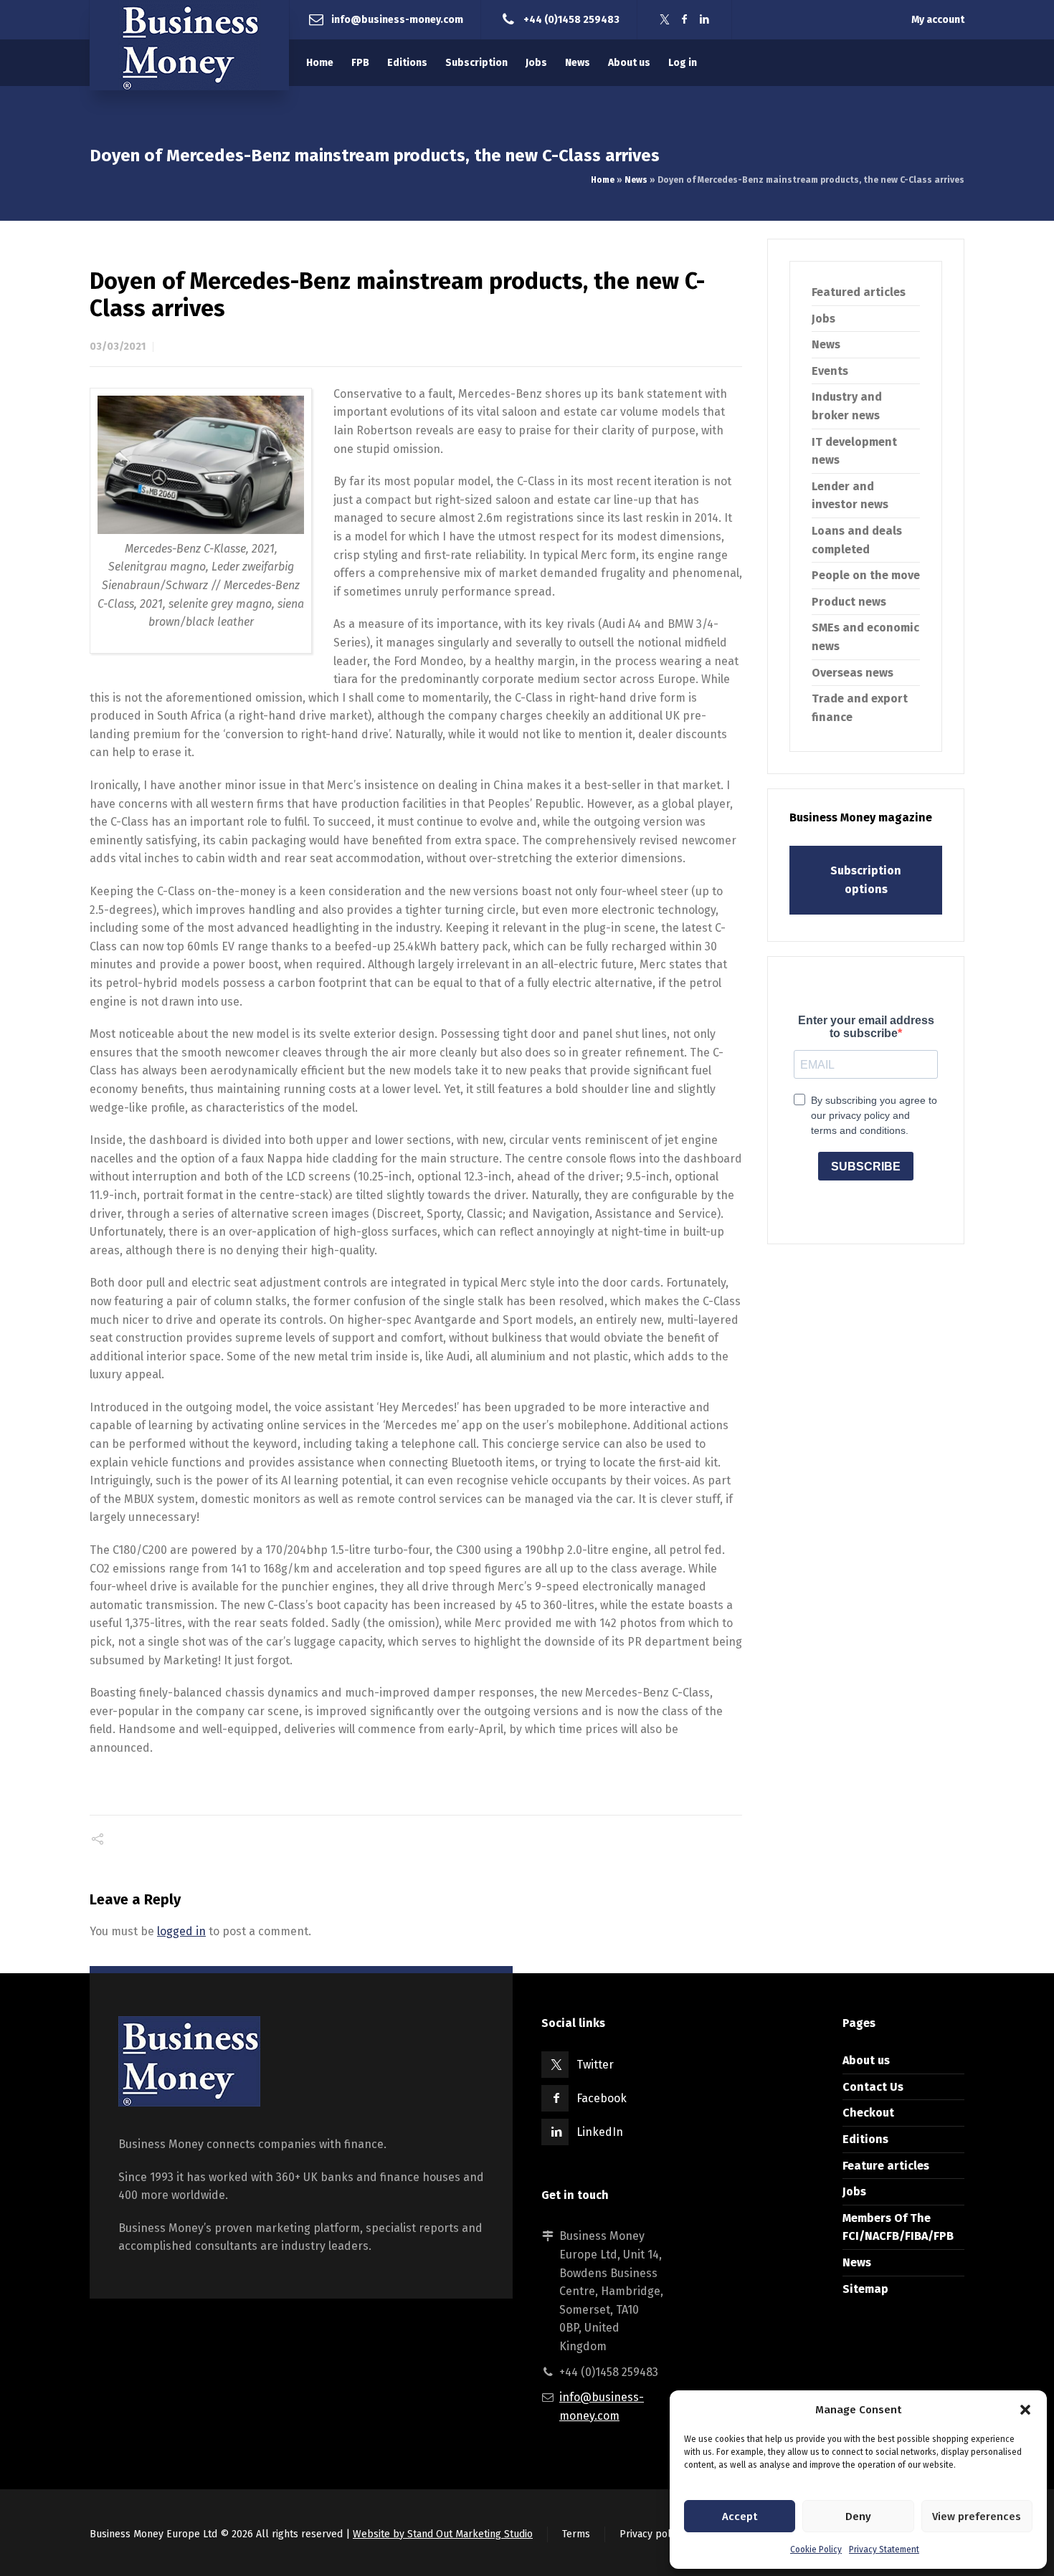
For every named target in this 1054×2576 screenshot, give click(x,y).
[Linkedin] (705, 20)
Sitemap (865, 2289)
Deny (858, 2517)
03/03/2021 (118, 347)
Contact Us (873, 2087)
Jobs (823, 319)
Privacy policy (651, 2534)
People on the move (866, 575)
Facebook (602, 2098)
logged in (181, 1931)
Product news (849, 602)
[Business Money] (189, 45)
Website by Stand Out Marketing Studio (443, 2534)
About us (866, 2060)
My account (938, 20)
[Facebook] (685, 20)
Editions (865, 2139)
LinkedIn (600, 2132)
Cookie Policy (816, 2549)
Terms (576, 2534)
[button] (1025, 2410)
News (636, 180)
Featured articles (859, 292)
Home (603, 180)
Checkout (868, 2113)
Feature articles (886, 2166)
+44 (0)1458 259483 (571, 19)
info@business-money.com (397, 19)
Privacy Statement (884, 2549)
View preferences (977, 2517)
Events (830, 371)
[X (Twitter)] (665, 20)
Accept (740, 2517)
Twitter (595, 2065)
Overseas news (853, 673)
